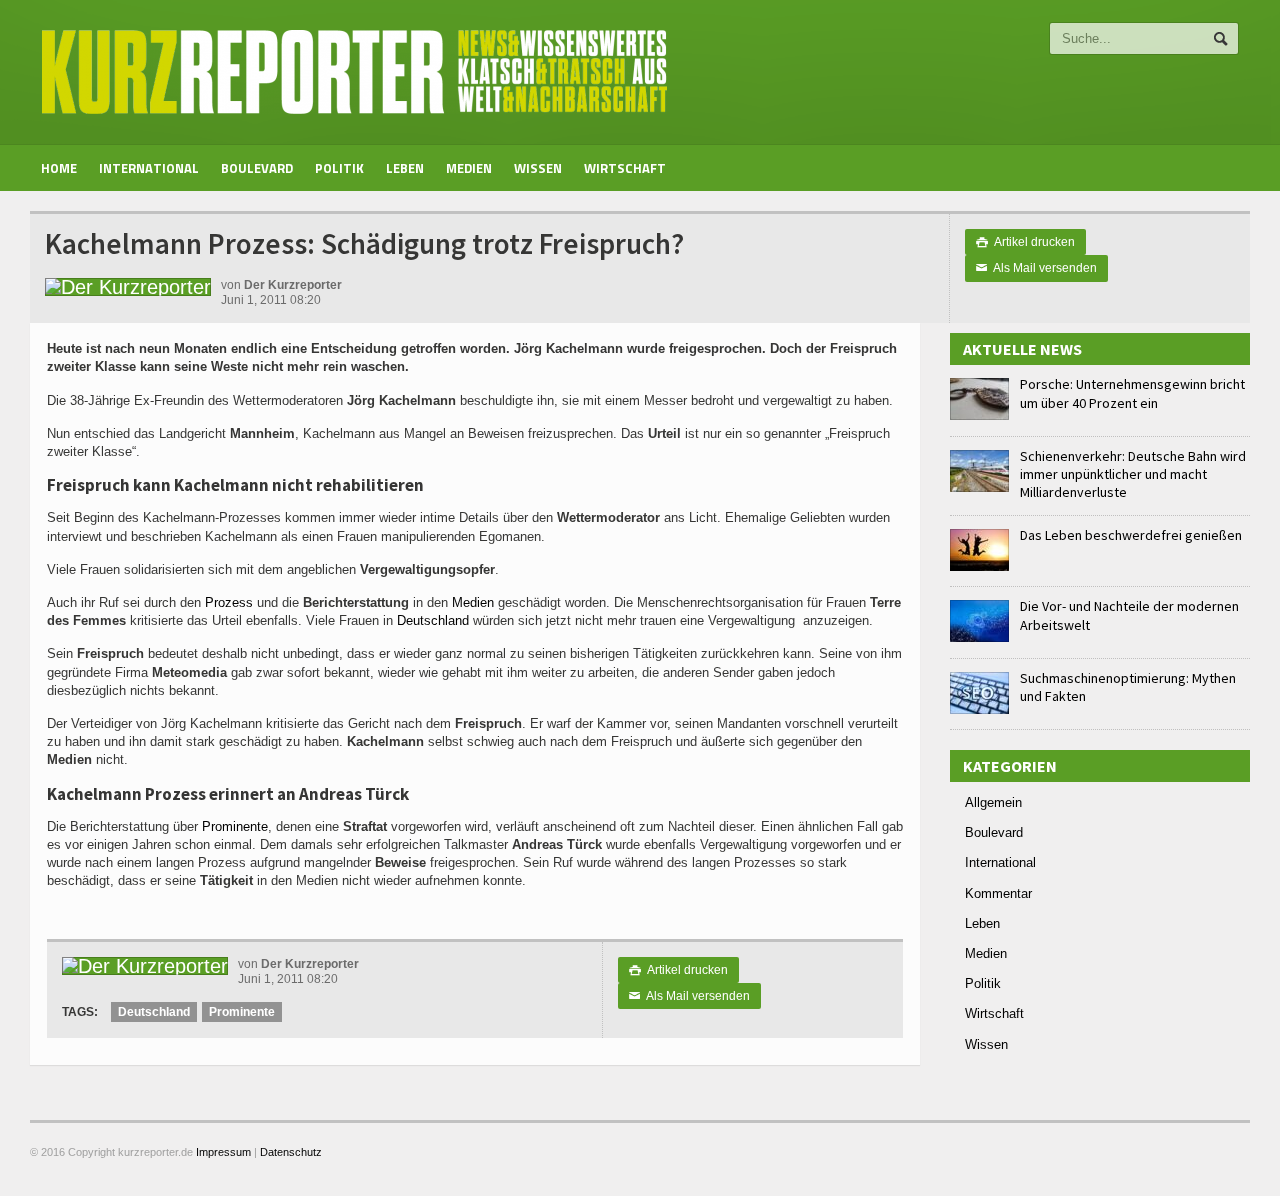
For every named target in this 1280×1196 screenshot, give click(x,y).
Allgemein (993, 802)
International (149, 168)
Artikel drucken (1025, 242)
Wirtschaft (625, 168)
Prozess (229, 602)
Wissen (538, 168)
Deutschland (433, 620)
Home (59, 168)
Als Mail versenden (1036, 268)
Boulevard (257, 168)
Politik (339, 168)
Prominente (235, 826)
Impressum (223, 1152)
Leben (405, 168)
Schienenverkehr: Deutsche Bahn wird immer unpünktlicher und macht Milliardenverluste (1133, 474)
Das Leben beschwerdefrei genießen (1131, 535)
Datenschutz (291, 1152)
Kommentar (998, 893)
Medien (469, 168)
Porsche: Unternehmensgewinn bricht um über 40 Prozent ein (1132, 393)
